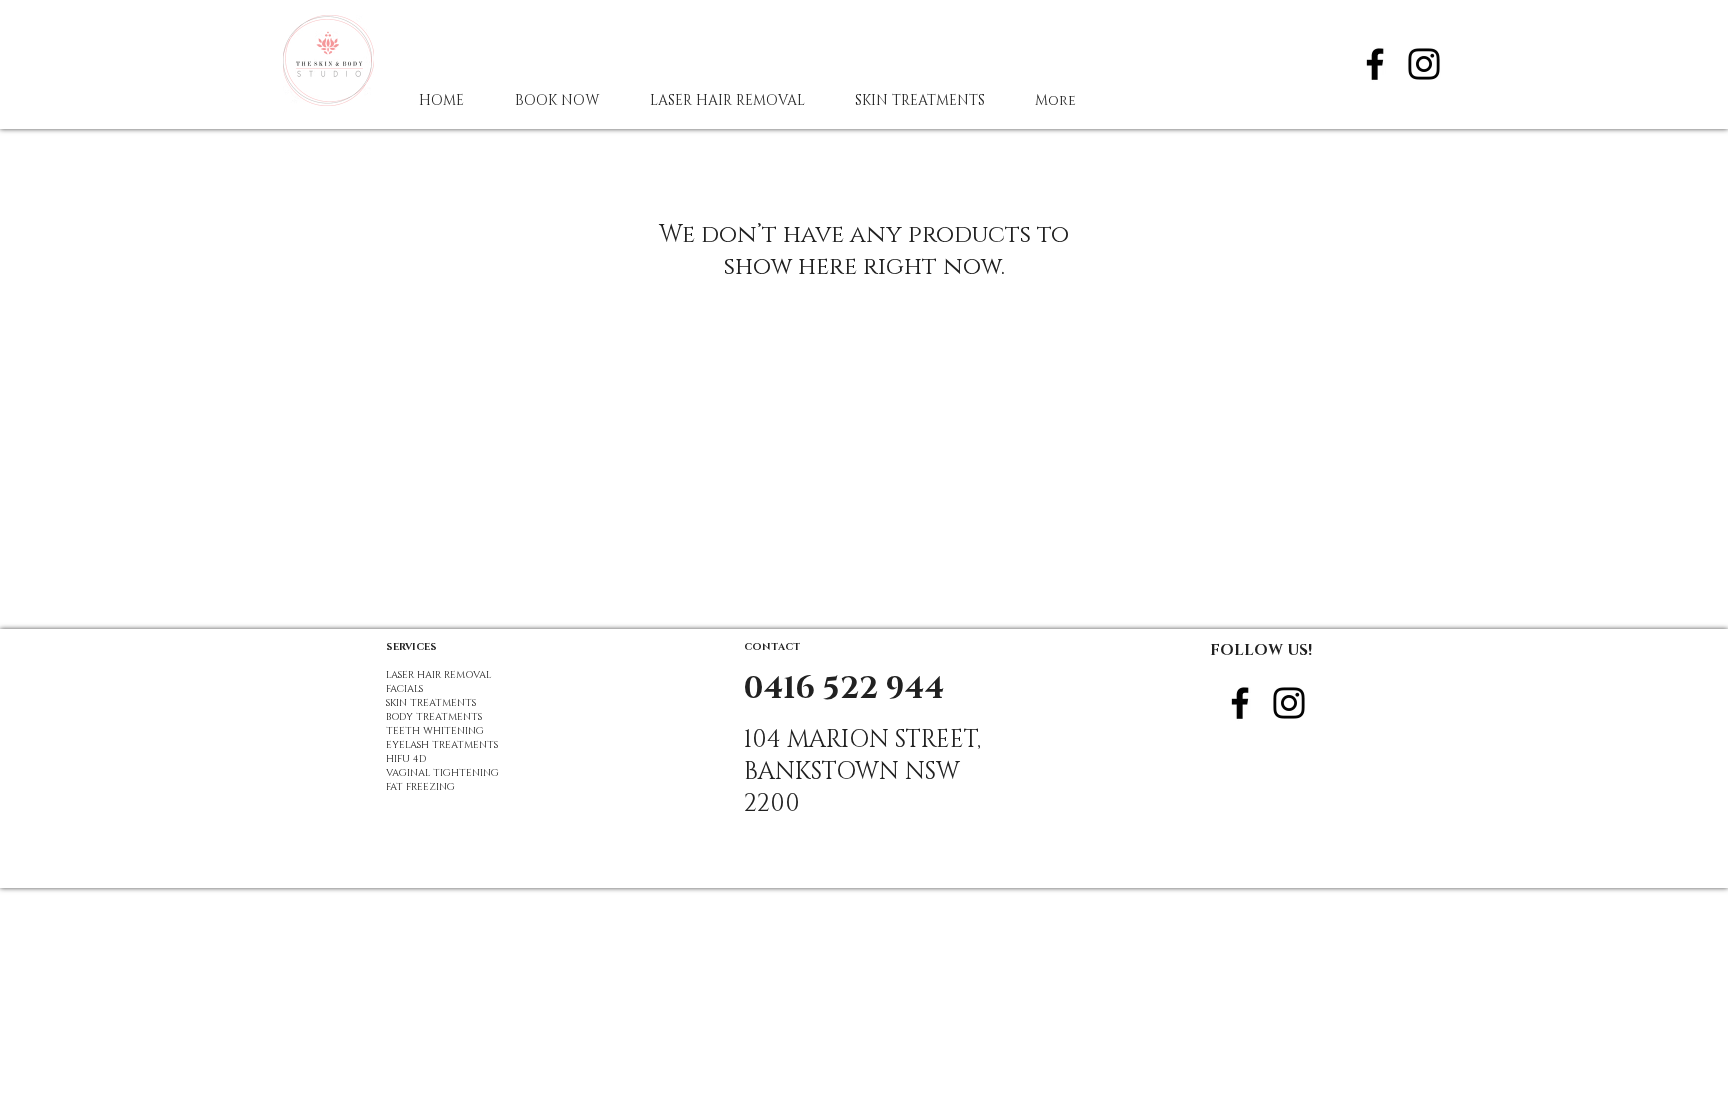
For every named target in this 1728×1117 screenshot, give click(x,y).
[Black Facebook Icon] (1375, 64)
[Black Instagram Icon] (1424, 64)
